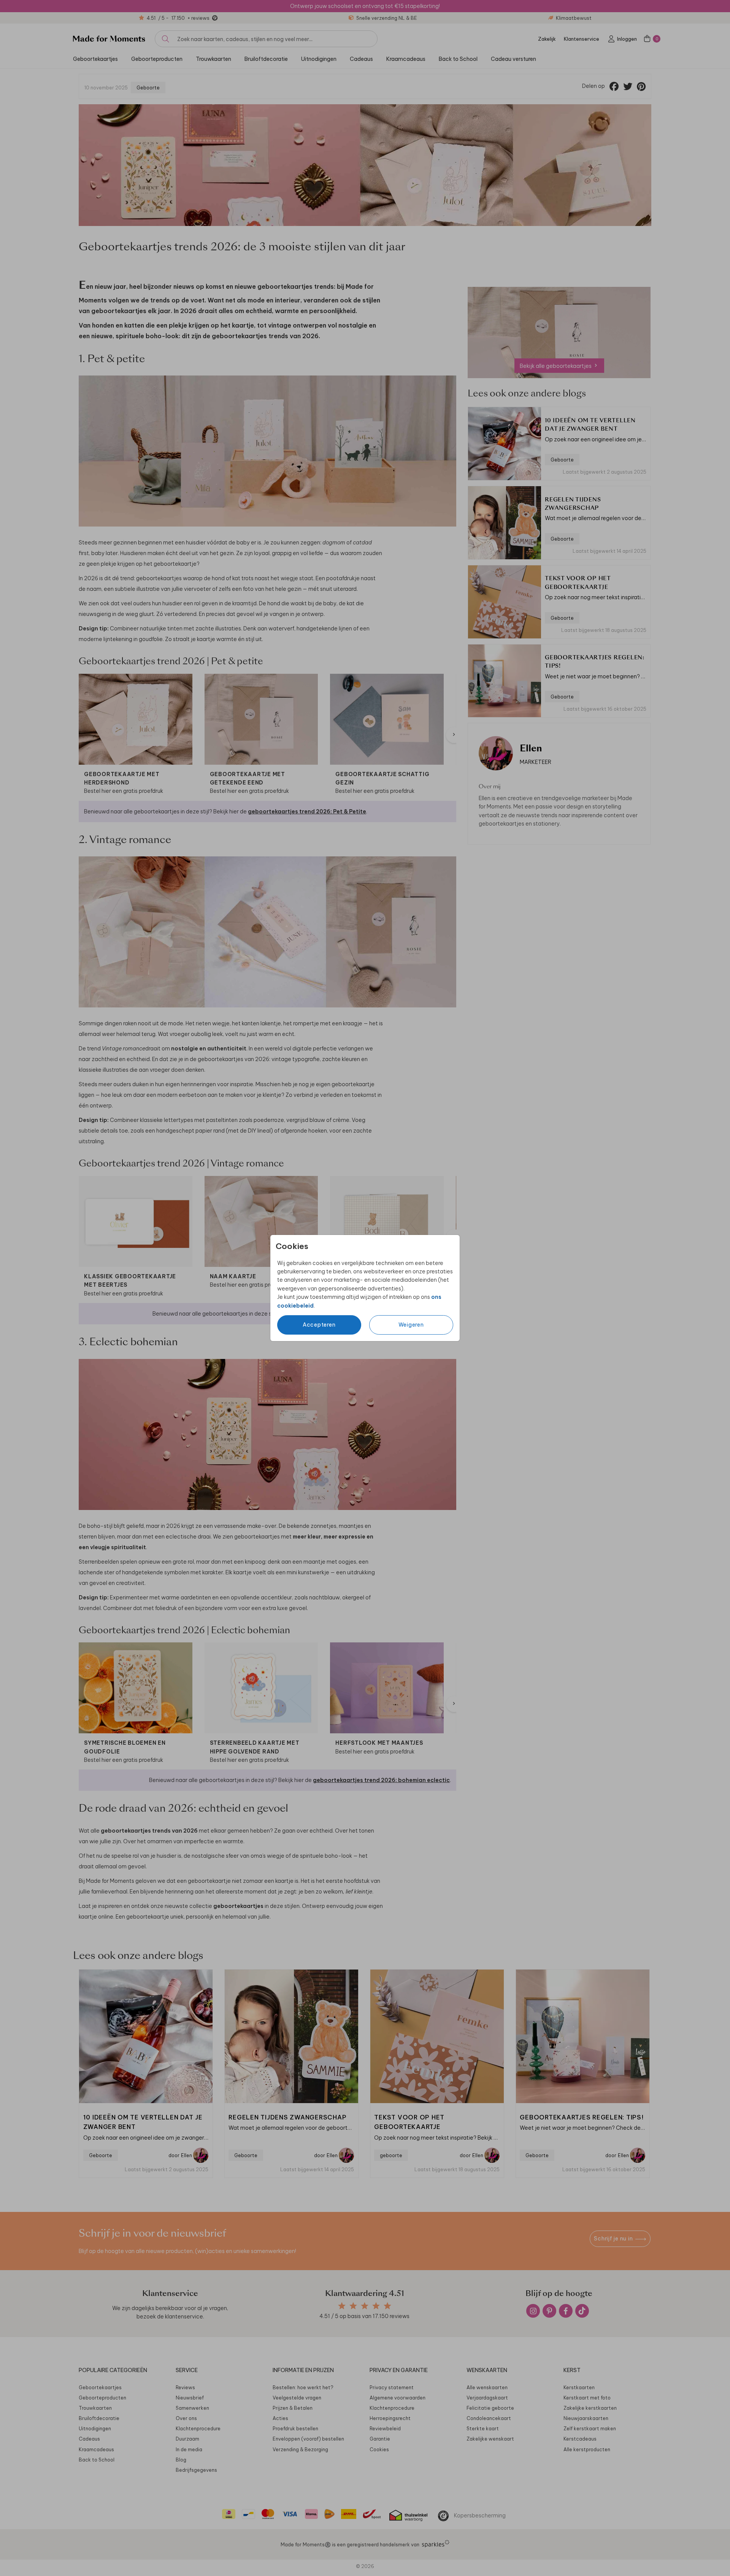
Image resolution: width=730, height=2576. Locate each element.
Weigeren (411, 1325)
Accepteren (319, 1325)
